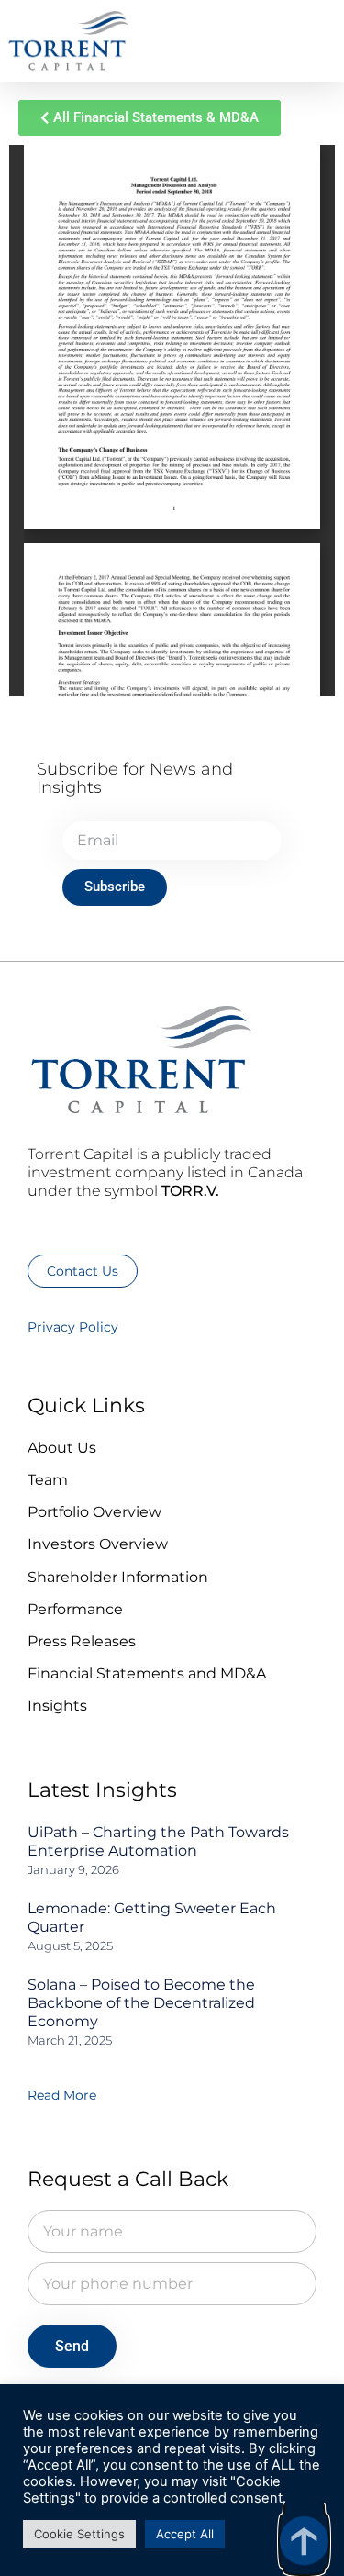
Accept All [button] (185, 2534)
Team (48, 1480)
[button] (308, 42)
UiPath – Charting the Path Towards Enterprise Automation (158, 1841)
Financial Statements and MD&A (147, 1673)
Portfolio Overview (94, 1512)
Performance (75, 1609)
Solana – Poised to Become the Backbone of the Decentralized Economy (141, 2003)
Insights (57, 1706)
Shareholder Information (118, 1577)
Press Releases (82, 1641)
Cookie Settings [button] (79, 2534)
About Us (62, 1448)
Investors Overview (98, 1544)
